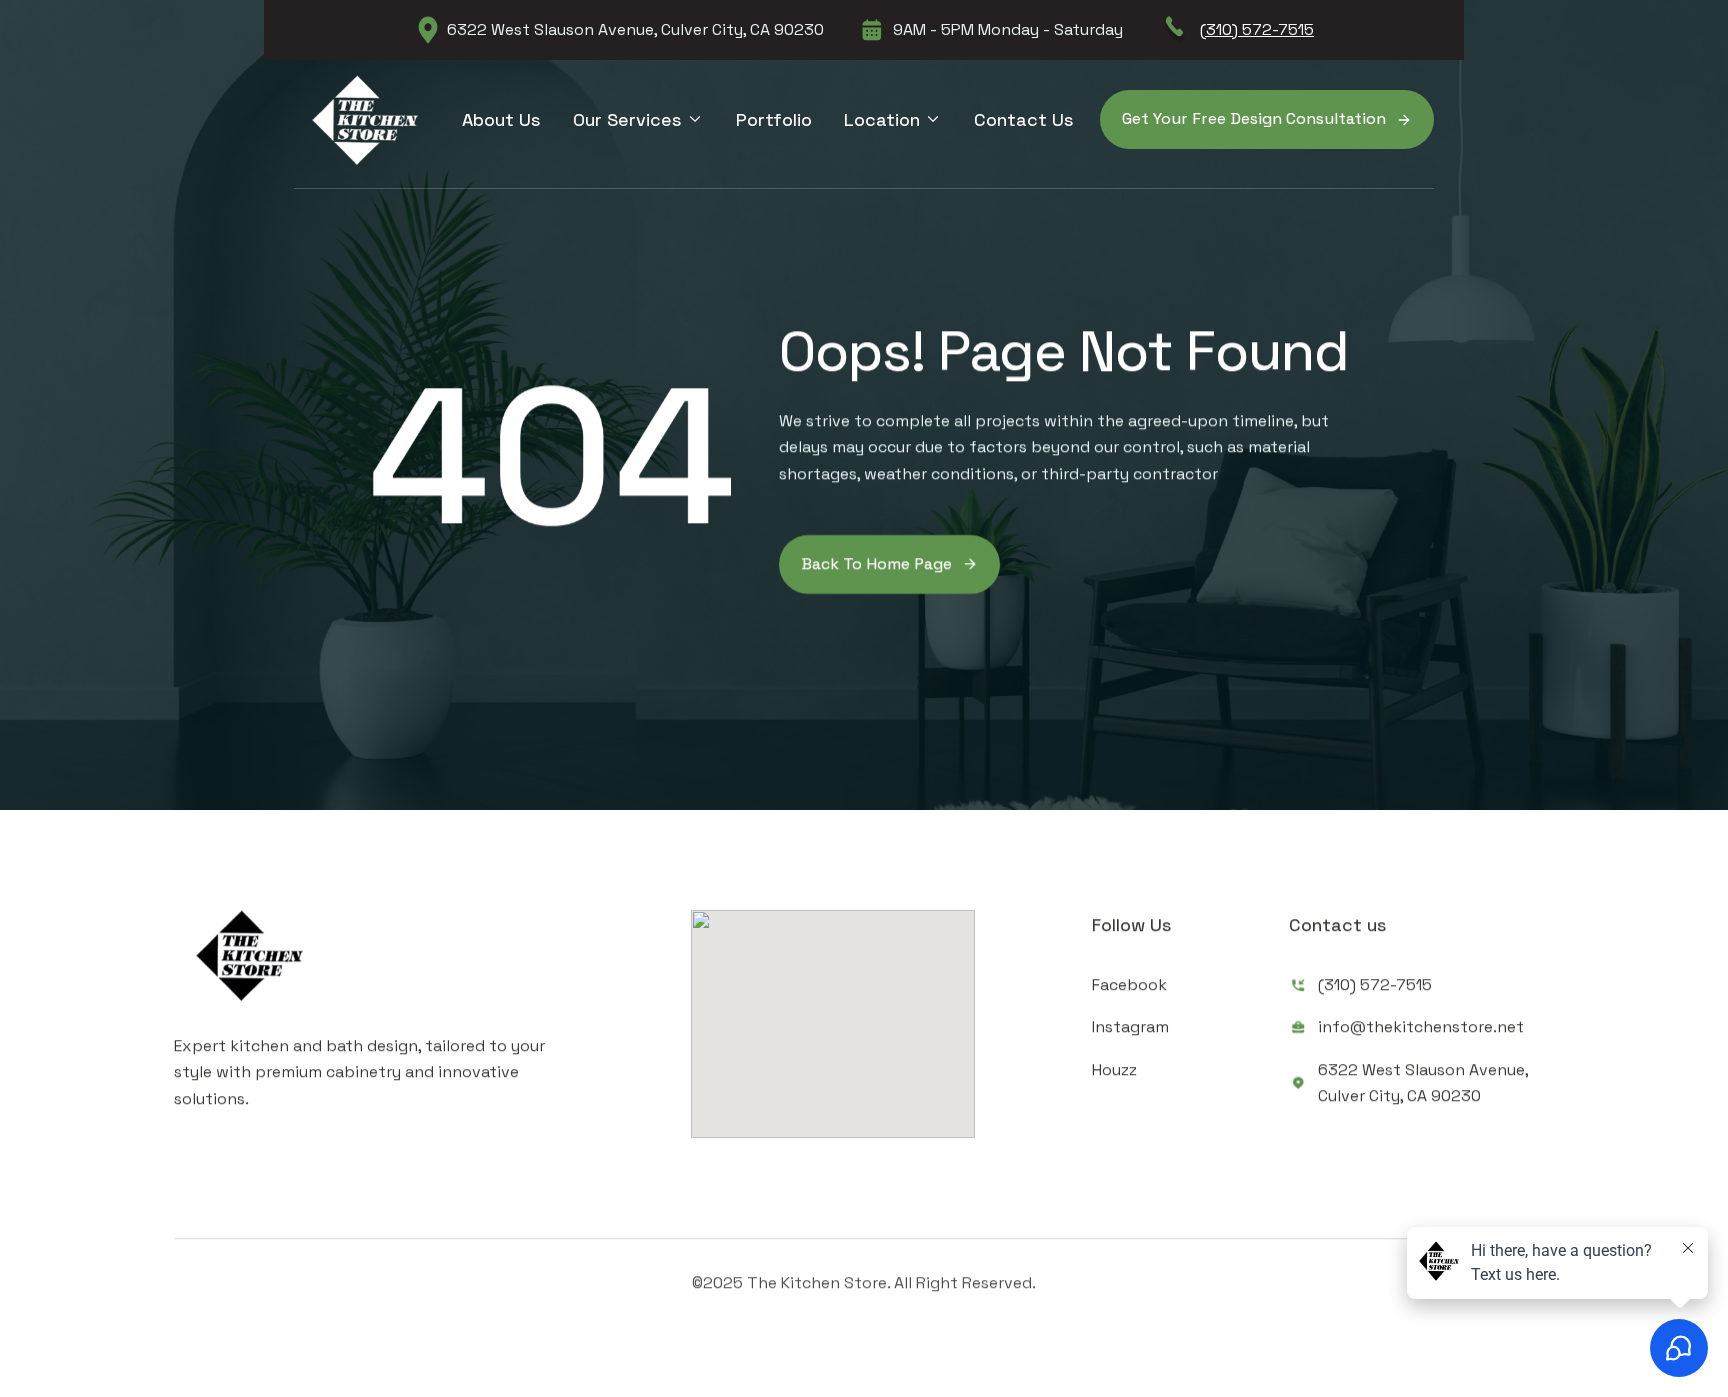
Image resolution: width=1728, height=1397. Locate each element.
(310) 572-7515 (1257, 29)
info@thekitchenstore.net (1421, 1026)
